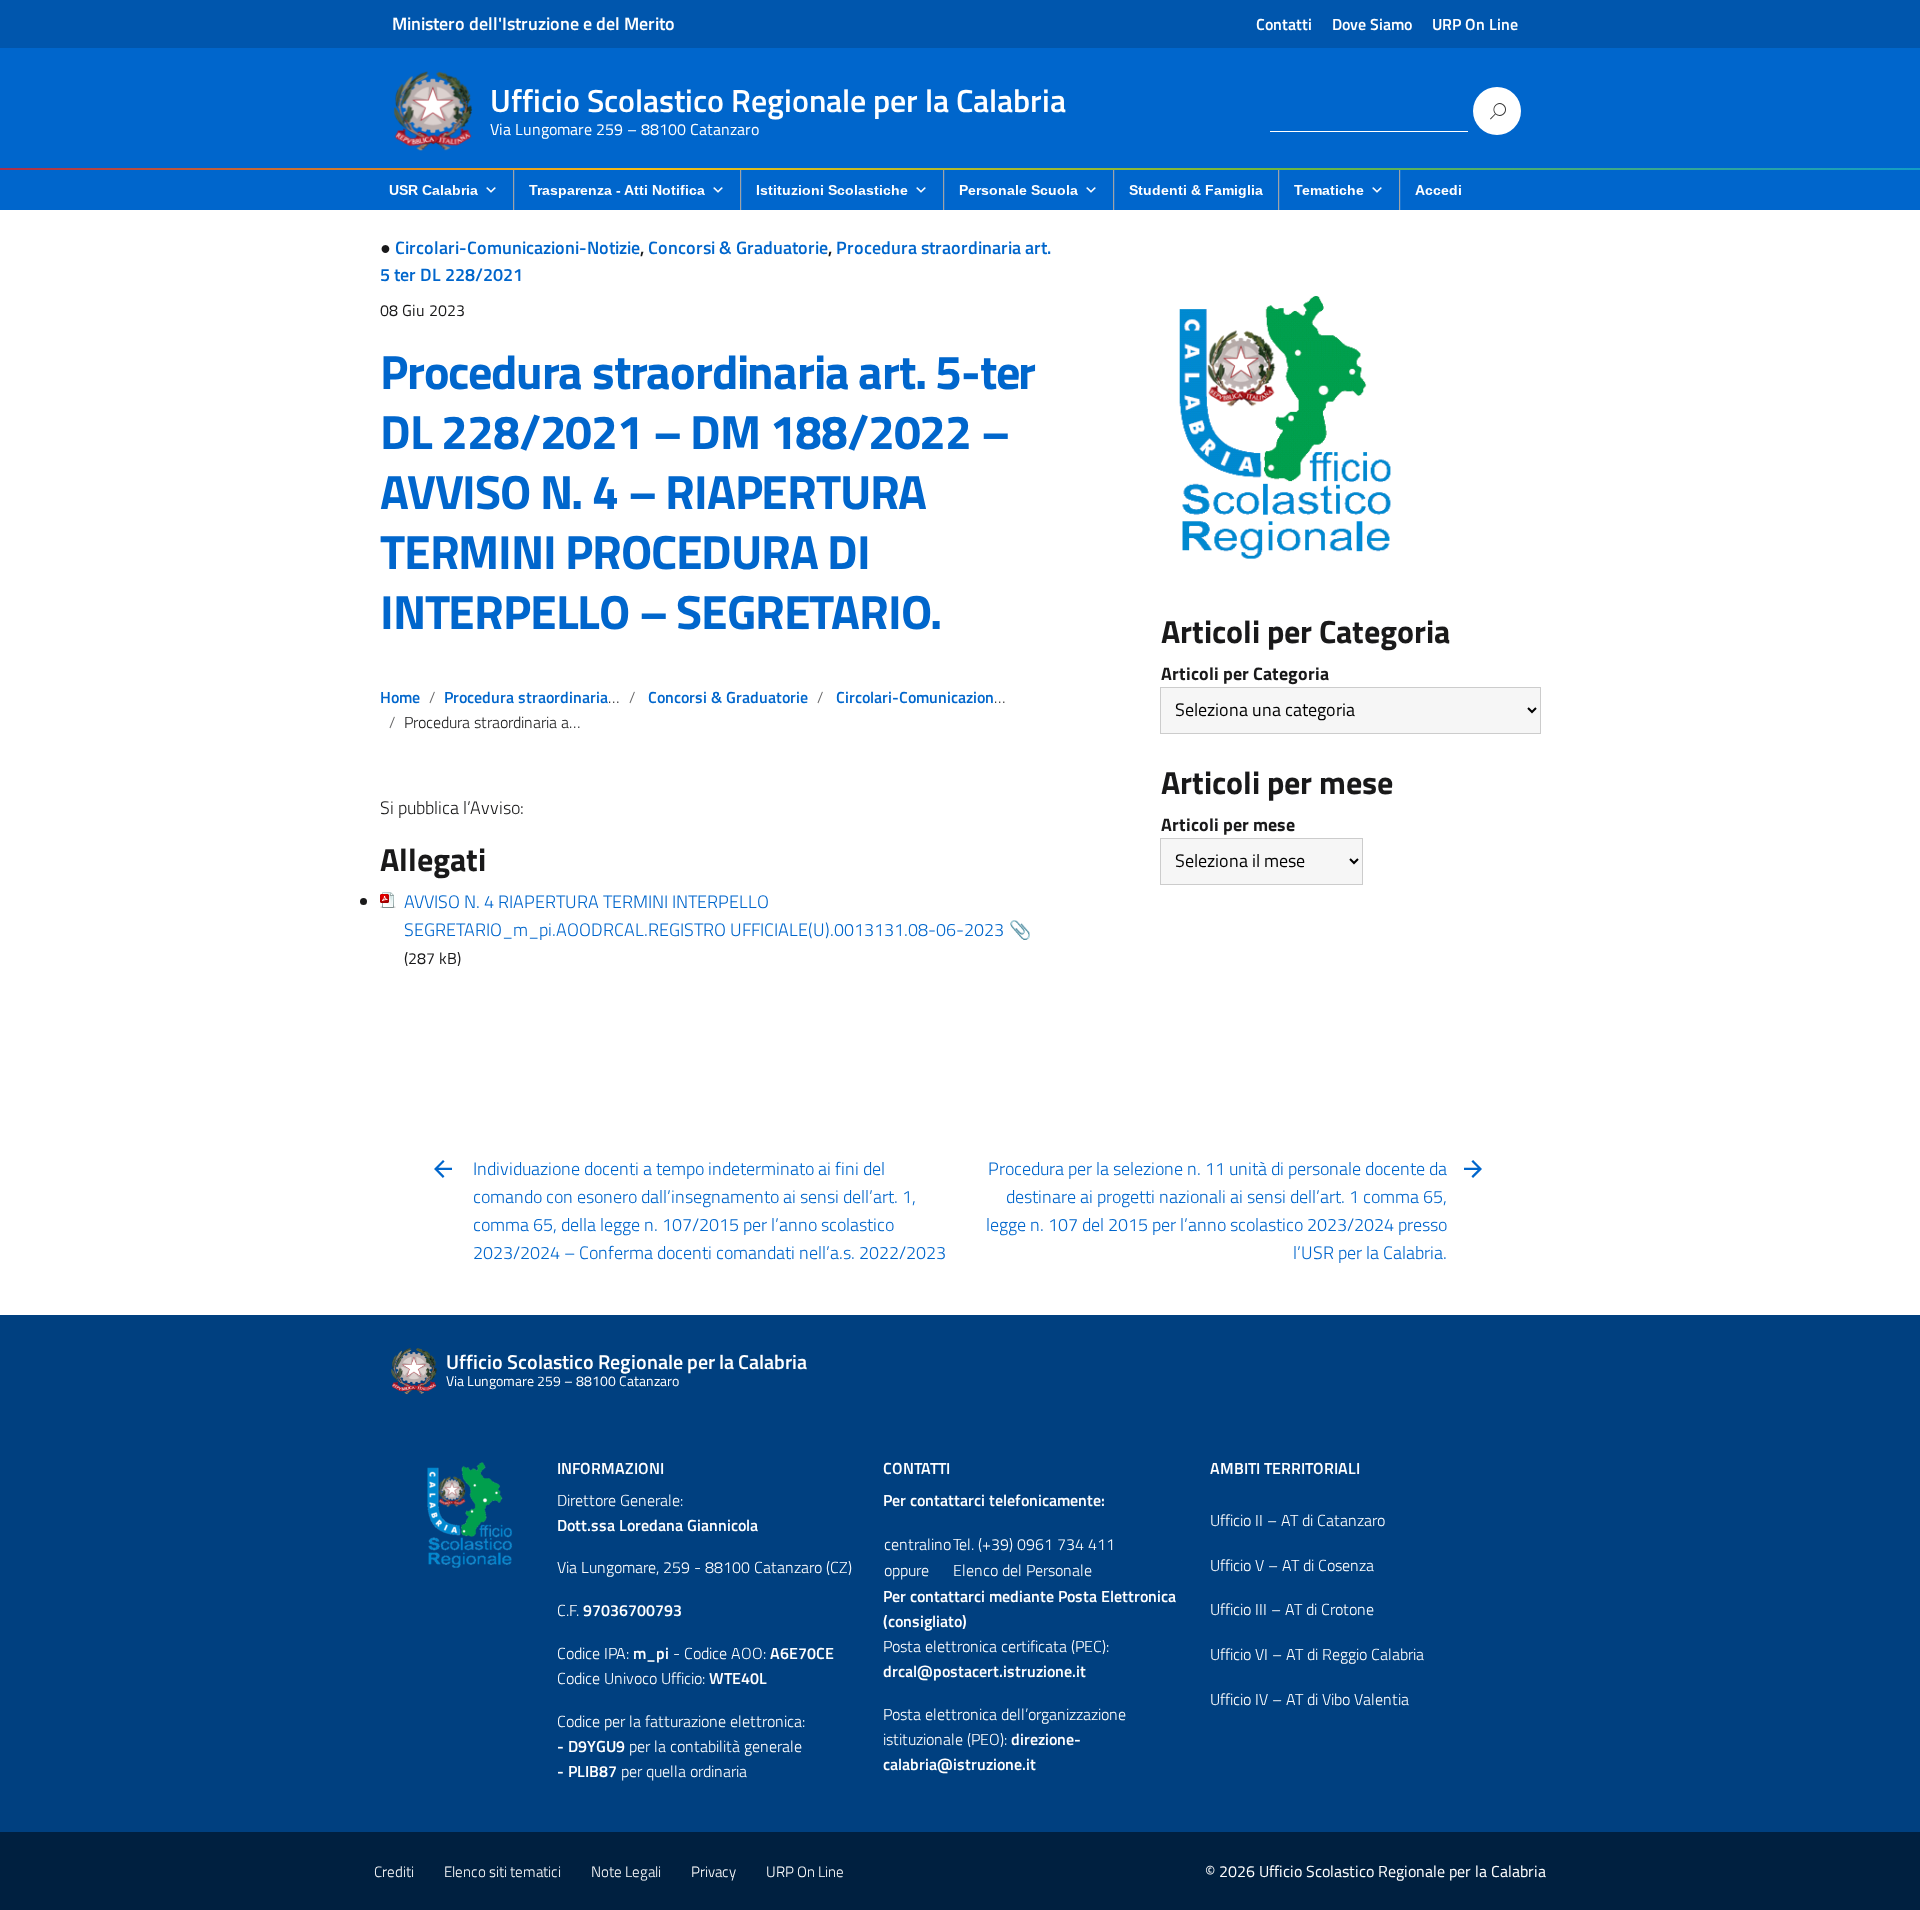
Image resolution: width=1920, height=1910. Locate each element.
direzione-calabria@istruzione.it (982, 1751)
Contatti (1284, 24)
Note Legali (626, 1871)
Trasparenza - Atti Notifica (617, 190)
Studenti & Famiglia (1196, 190)
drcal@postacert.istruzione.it (984, 1671)
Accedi (1438, 190)
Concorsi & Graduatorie (738, 247)
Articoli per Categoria (1245, 673)
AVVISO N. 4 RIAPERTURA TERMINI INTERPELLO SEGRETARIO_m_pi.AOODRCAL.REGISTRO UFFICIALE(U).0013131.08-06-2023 (704, 915)
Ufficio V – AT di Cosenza (1292, 1565)
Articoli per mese (1228, 824)
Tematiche (1329, 190)
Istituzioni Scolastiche (832, 190)
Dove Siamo (1372, 24)
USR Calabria (433, 190)
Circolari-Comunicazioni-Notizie (517, 247)
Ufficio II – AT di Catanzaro (1297, 1520)
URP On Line (1475, 24)
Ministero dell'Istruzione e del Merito (533, 23)
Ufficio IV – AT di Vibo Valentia (1309, 1699)
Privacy (713, 1871)
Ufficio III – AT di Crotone (1292, 1609)
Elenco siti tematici (502, 1871)
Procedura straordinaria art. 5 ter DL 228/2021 (606, 697)
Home (400, 697)
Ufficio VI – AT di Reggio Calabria (1317, 1654)
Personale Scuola (1018, 190)
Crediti (394, 1871)
